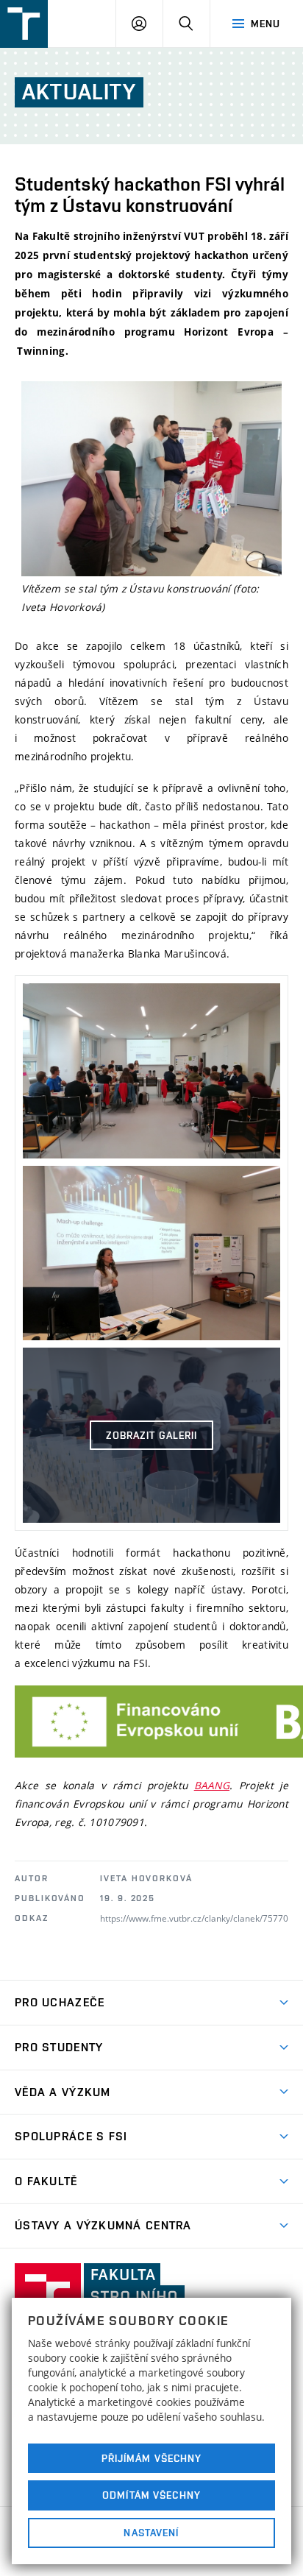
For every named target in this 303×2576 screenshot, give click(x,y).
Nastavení (151, 2533)
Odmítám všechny (151, 2495)
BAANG (212, 1785)
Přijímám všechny (152, 2458)
